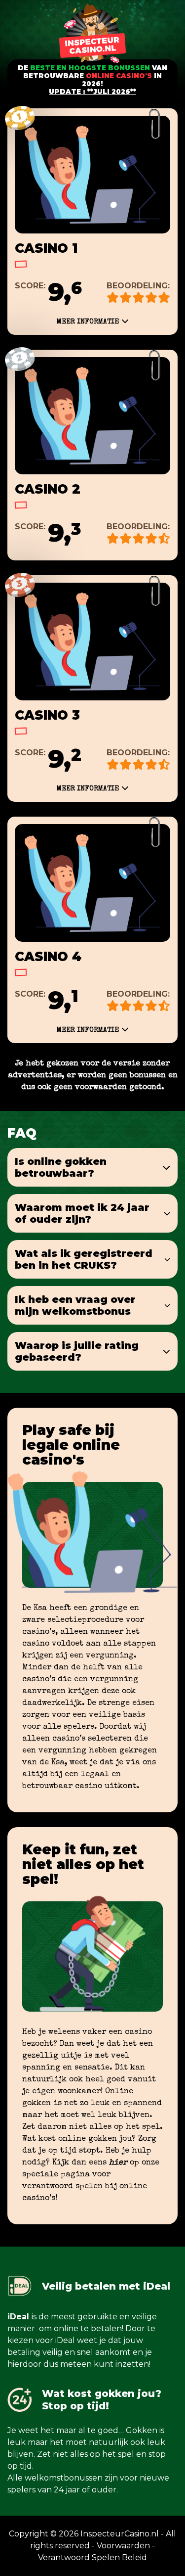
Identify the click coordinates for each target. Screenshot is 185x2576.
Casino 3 (47, 715)
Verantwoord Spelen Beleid (92, 2557)
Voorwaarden (123, 2546)
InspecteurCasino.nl (120, 2534)
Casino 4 (48, 957)
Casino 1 (46, 248)
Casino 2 (48, 489)
